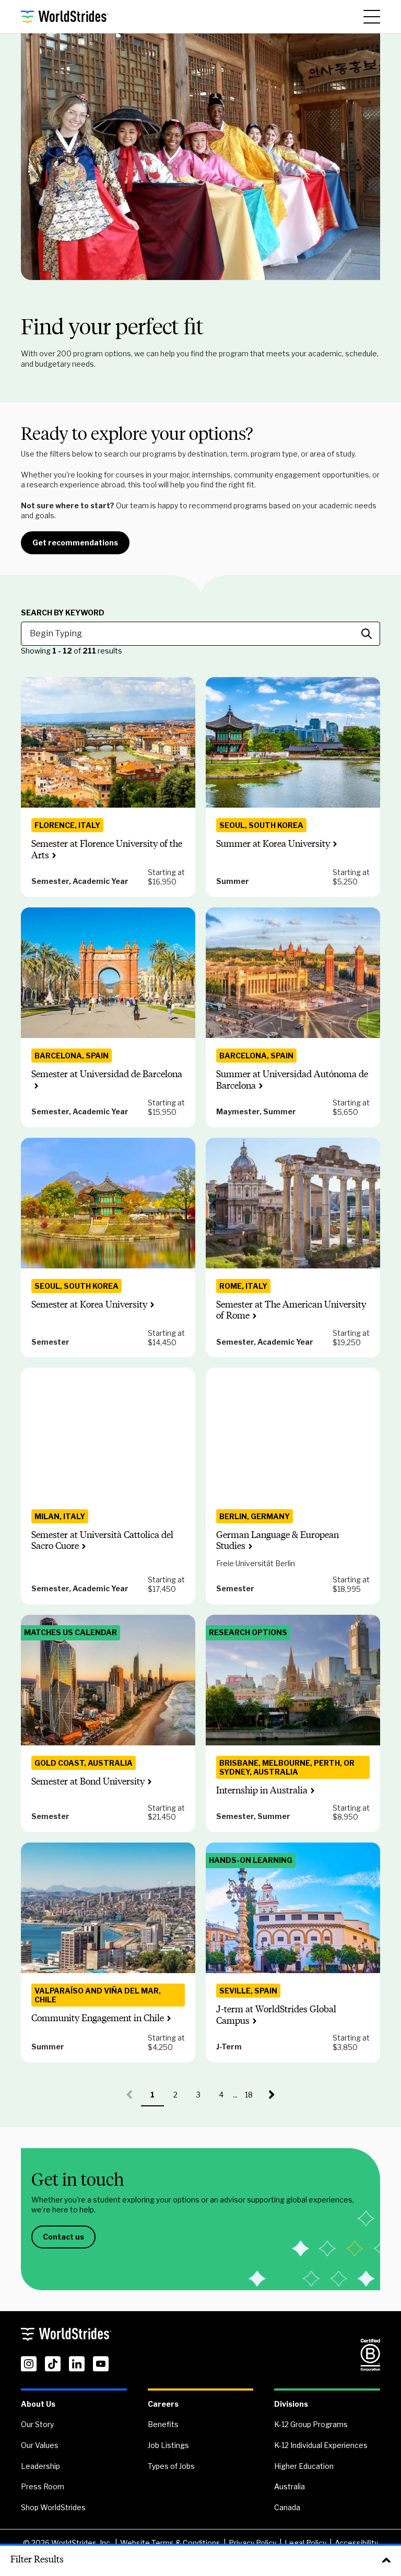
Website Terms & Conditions (170, 2543)
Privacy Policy (252, 2543)
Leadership (40, 2466)
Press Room (43, 2486)
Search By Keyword (63, 613)
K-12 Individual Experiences (321, 2445)
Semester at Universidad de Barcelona (107, 1074)
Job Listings (168, 2445)
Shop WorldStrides (53, 2507)
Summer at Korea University (273, 844)
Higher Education (304, 2466)
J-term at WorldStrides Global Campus (276, 2015)
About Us (38, 2404)
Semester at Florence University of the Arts (107, 849)
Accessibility (356, 2543)
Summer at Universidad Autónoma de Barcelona (292, 1080)
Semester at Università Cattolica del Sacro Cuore (102, 1541)
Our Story (37, 2424)
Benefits (163, 2424)
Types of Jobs (171, 2466)
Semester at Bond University (88, 1781)
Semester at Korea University (89, 1304)
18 (253, 2098)
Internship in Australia (262, 1790)
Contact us (63, 2237)
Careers (163, 2404)
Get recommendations (75, 543)
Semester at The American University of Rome (291, 1310)
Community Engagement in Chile (98, 2018)
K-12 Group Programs (311, 2424)
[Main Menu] (372, 17)
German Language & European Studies (278, 1541)
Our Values (40, 2445)
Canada (287, 2507)
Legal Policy (305, 2543)
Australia (290, 2486)
